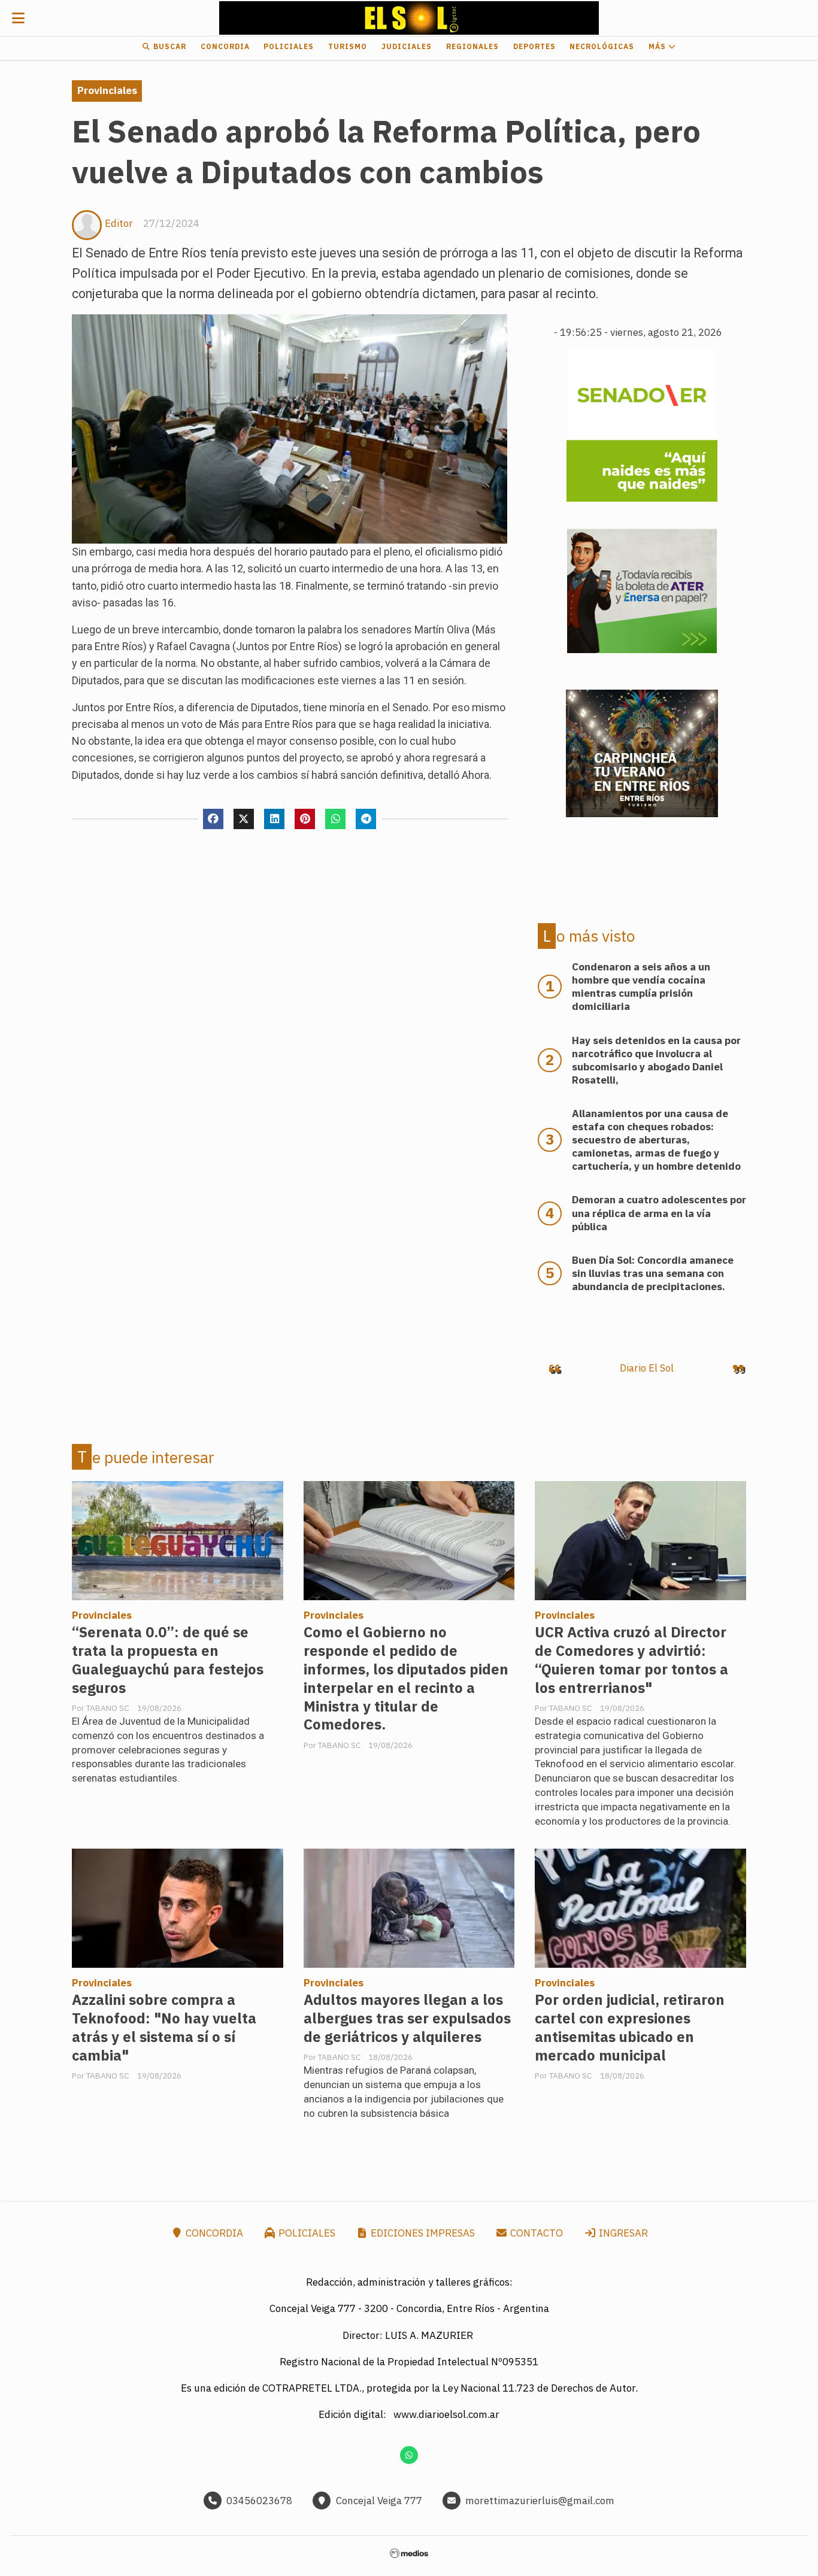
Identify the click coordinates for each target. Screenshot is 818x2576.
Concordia (225, 46)
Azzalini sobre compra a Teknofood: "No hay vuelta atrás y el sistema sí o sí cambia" (164, 2028)
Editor (119, 223)
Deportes (534, 46)
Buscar (169, 46)
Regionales (472, 46)
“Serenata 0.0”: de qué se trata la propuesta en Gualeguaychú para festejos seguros (168, 1660)
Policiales (289, 46)
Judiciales (407, 46)
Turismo (348, 46)
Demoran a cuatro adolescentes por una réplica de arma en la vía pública (659, 1213)
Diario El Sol (647, 1368)
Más (658, 46)
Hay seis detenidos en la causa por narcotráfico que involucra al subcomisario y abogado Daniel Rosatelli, (656, 1060)
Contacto (535, 2233)
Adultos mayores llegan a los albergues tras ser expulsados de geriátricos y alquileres (407, 2018)
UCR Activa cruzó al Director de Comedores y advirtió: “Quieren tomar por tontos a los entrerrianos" (631, 1660)
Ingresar (622, 2233)
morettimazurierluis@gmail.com (540, 2501)
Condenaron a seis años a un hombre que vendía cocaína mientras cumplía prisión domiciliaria (641, 987)
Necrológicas (602, 46)
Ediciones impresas (422, 2233)
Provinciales (107, 90)
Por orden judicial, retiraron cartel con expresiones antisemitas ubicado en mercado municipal (630, 2028)
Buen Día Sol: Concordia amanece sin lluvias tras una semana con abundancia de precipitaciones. (653, 1273)
